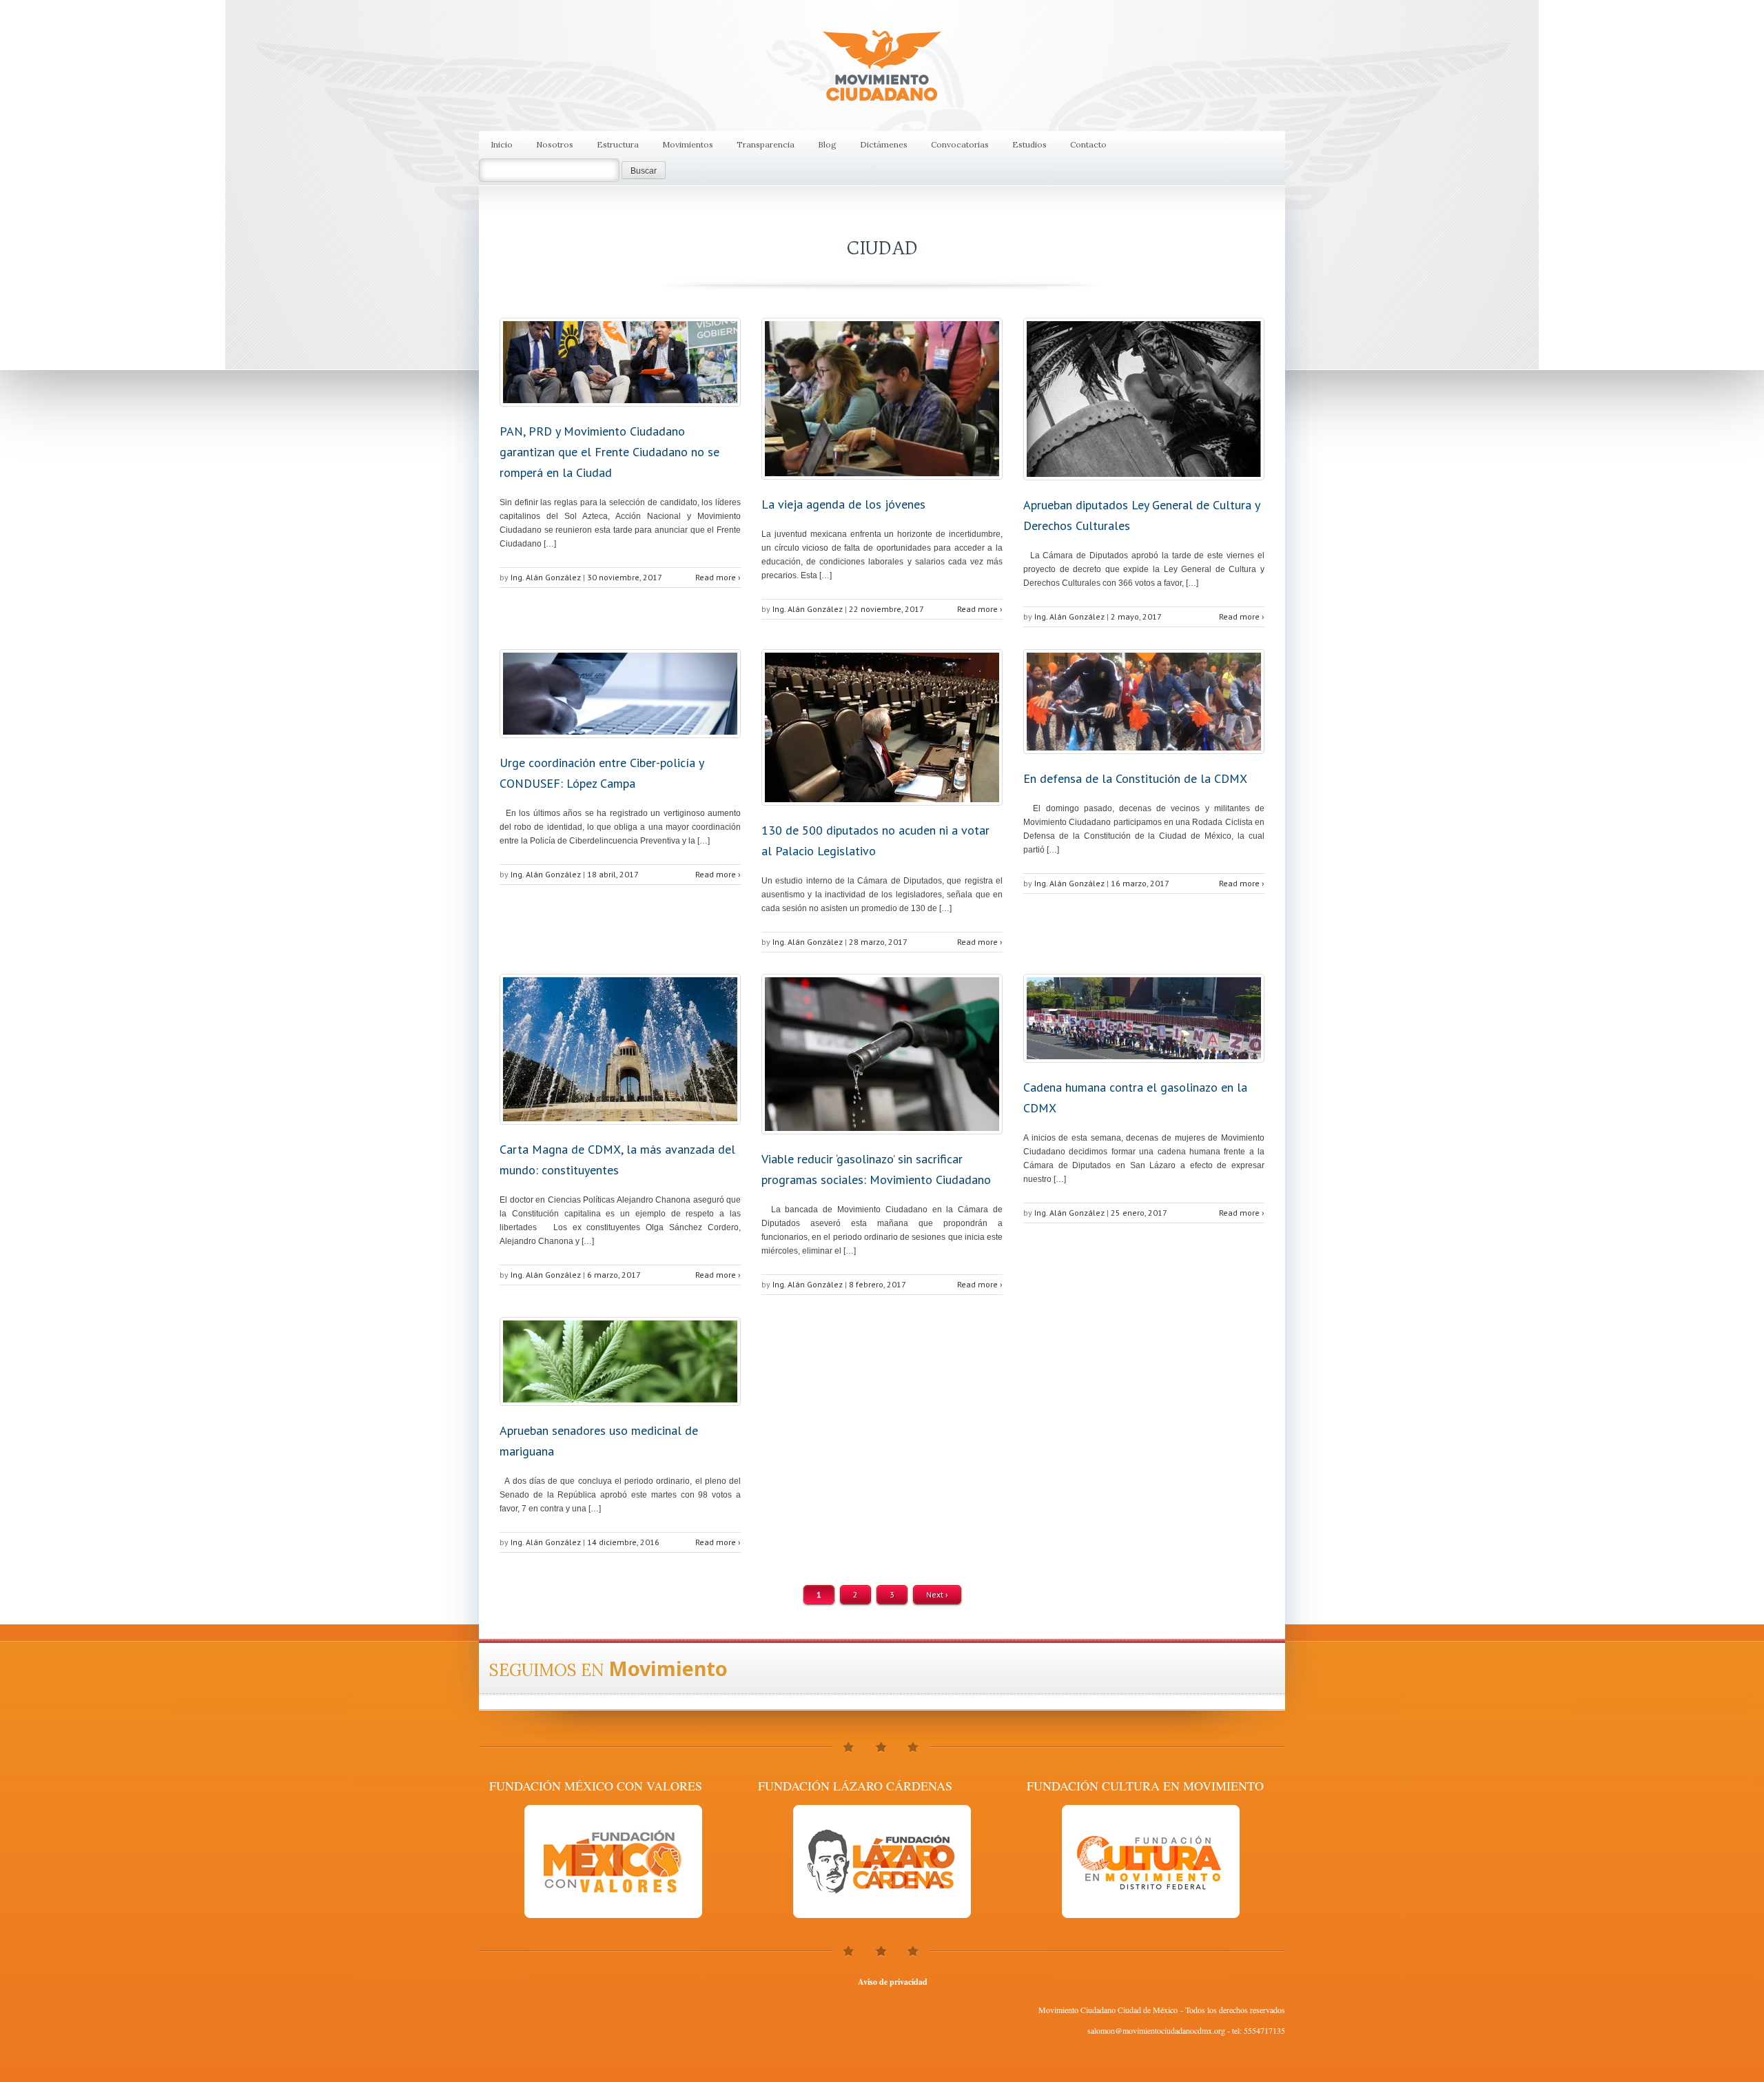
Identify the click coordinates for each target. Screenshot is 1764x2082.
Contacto (1088, 144)
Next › (937, 1594)
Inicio (502, 144)
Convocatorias (960, 144)
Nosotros (555, 144)
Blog (827, 144)
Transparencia (766, 144)
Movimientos (688, 144)
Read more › (718, 577)
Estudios (1029, 144)
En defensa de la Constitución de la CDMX (1135, 778)
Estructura (618, 144)
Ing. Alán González (546, 577)
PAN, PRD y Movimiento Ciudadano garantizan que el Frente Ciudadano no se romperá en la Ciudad (609, 452)
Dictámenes (884, 144)
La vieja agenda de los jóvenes (843, 504)
